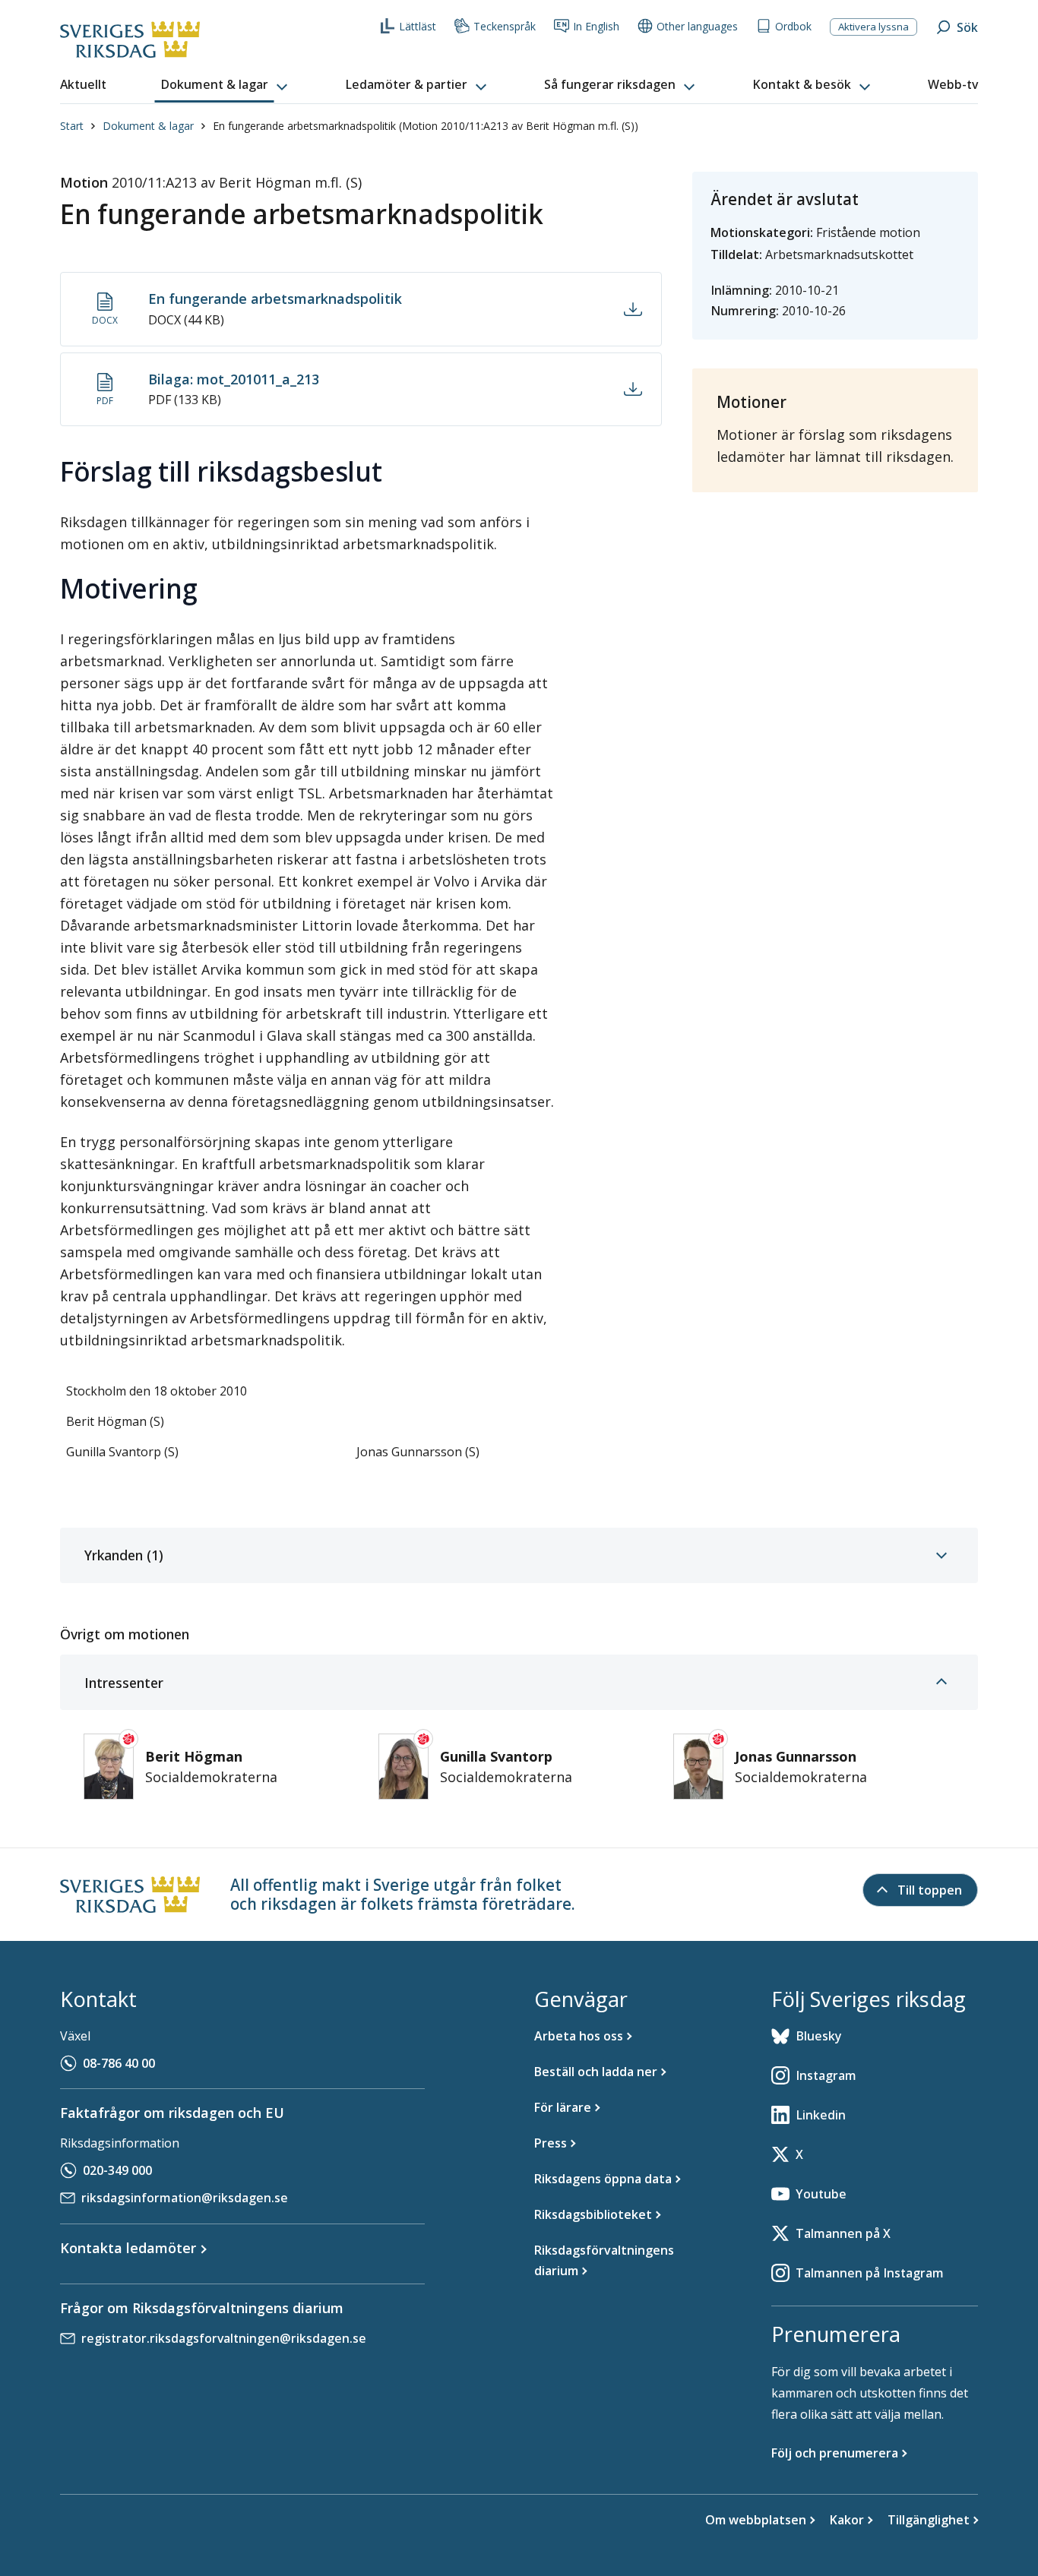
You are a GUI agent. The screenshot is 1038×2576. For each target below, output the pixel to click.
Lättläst (418, 26)
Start (72, 126)
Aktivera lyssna (873, 27)
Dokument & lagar (148, 126)
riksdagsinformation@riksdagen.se (185, 2198)
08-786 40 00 (119, 2063)
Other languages (697, 26)
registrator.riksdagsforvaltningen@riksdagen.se (224, 2338)
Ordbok (793, 26)
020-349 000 (117, 2170)
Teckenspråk (505, 26)
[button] (226, 85)
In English (596, 26)
